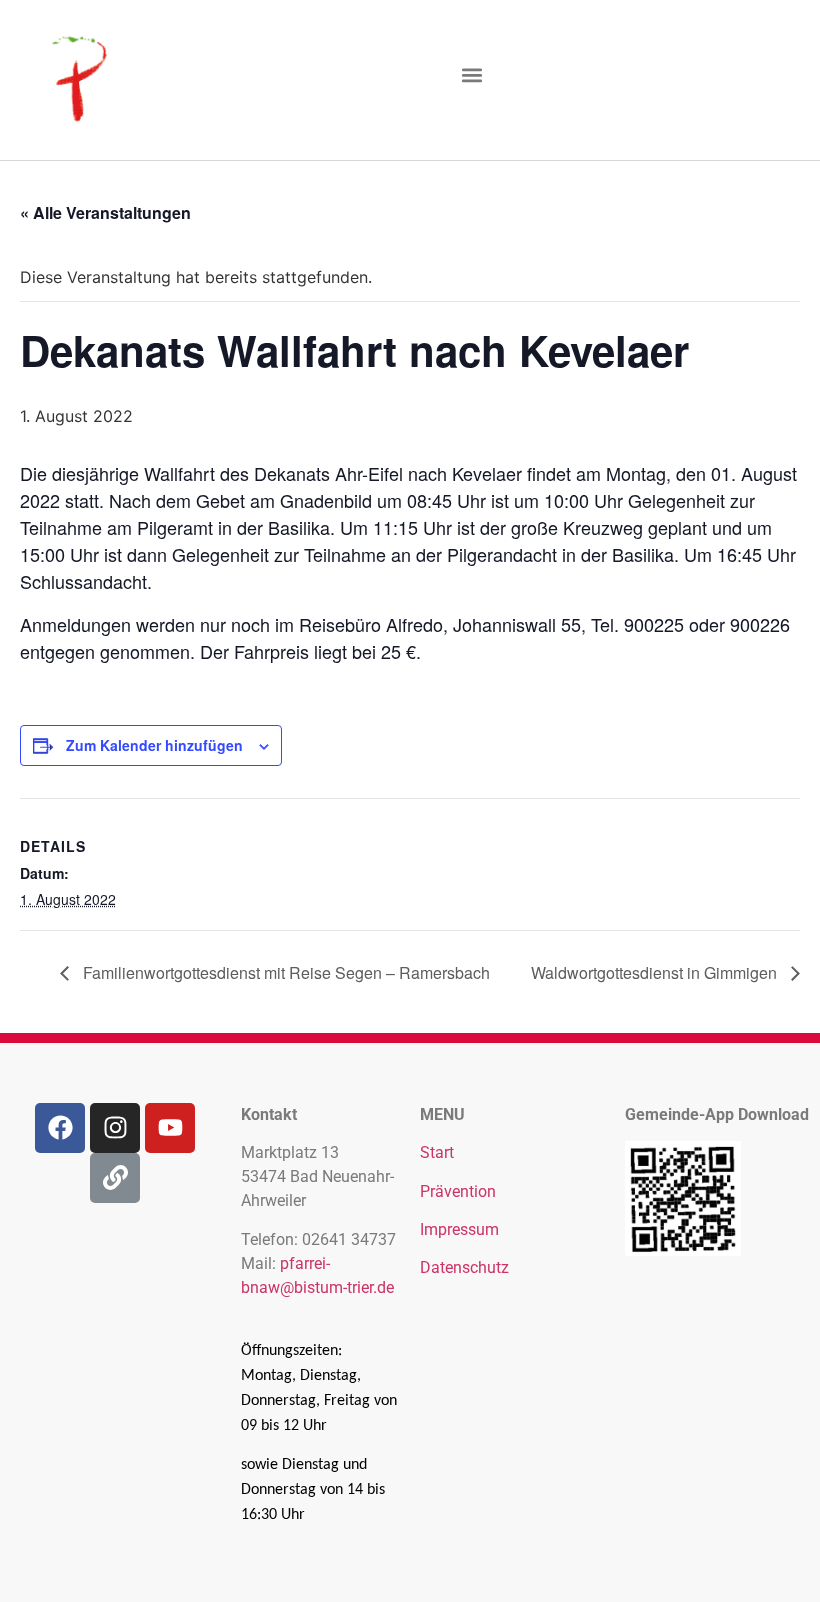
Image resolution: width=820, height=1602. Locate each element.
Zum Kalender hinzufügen (154, 745)
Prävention (458, 1191)
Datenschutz (464, 1267)
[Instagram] (115, 1128)
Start (437, 1152)
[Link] (115, 1178)
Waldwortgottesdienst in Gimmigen (656, 972)
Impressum (459, 1229)
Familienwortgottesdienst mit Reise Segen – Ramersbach (284, 972)
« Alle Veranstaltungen (105, 212)
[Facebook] (60, 1128)
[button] (471, 75)
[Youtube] (170, 1128)
